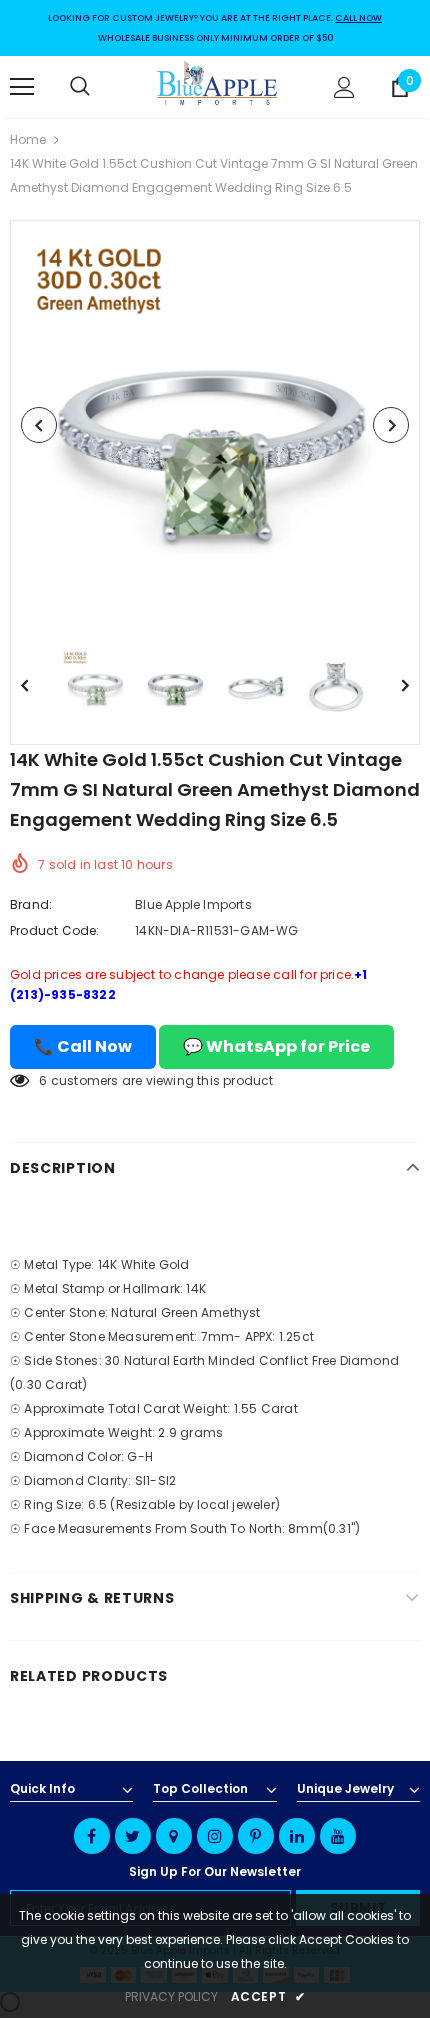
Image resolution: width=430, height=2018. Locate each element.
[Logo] (218, 86)
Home (28, 139)
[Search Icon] (100, 87)
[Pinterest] (256, 1836)
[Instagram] (215, 1836)
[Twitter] (133, 1836)
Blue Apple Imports (193, 904)
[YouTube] (338, 1836)
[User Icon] (344, 87)
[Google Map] (174, 1836)
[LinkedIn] (297, 1836)
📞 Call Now (83, 1046)
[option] (215, 425)
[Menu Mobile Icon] (22, 87)
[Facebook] (92, 1836)
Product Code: (55, 930)
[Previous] (39, 425)
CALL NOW (358, 18)
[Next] (391, 425)
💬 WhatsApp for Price (276, 1046)
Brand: (31, 904)
